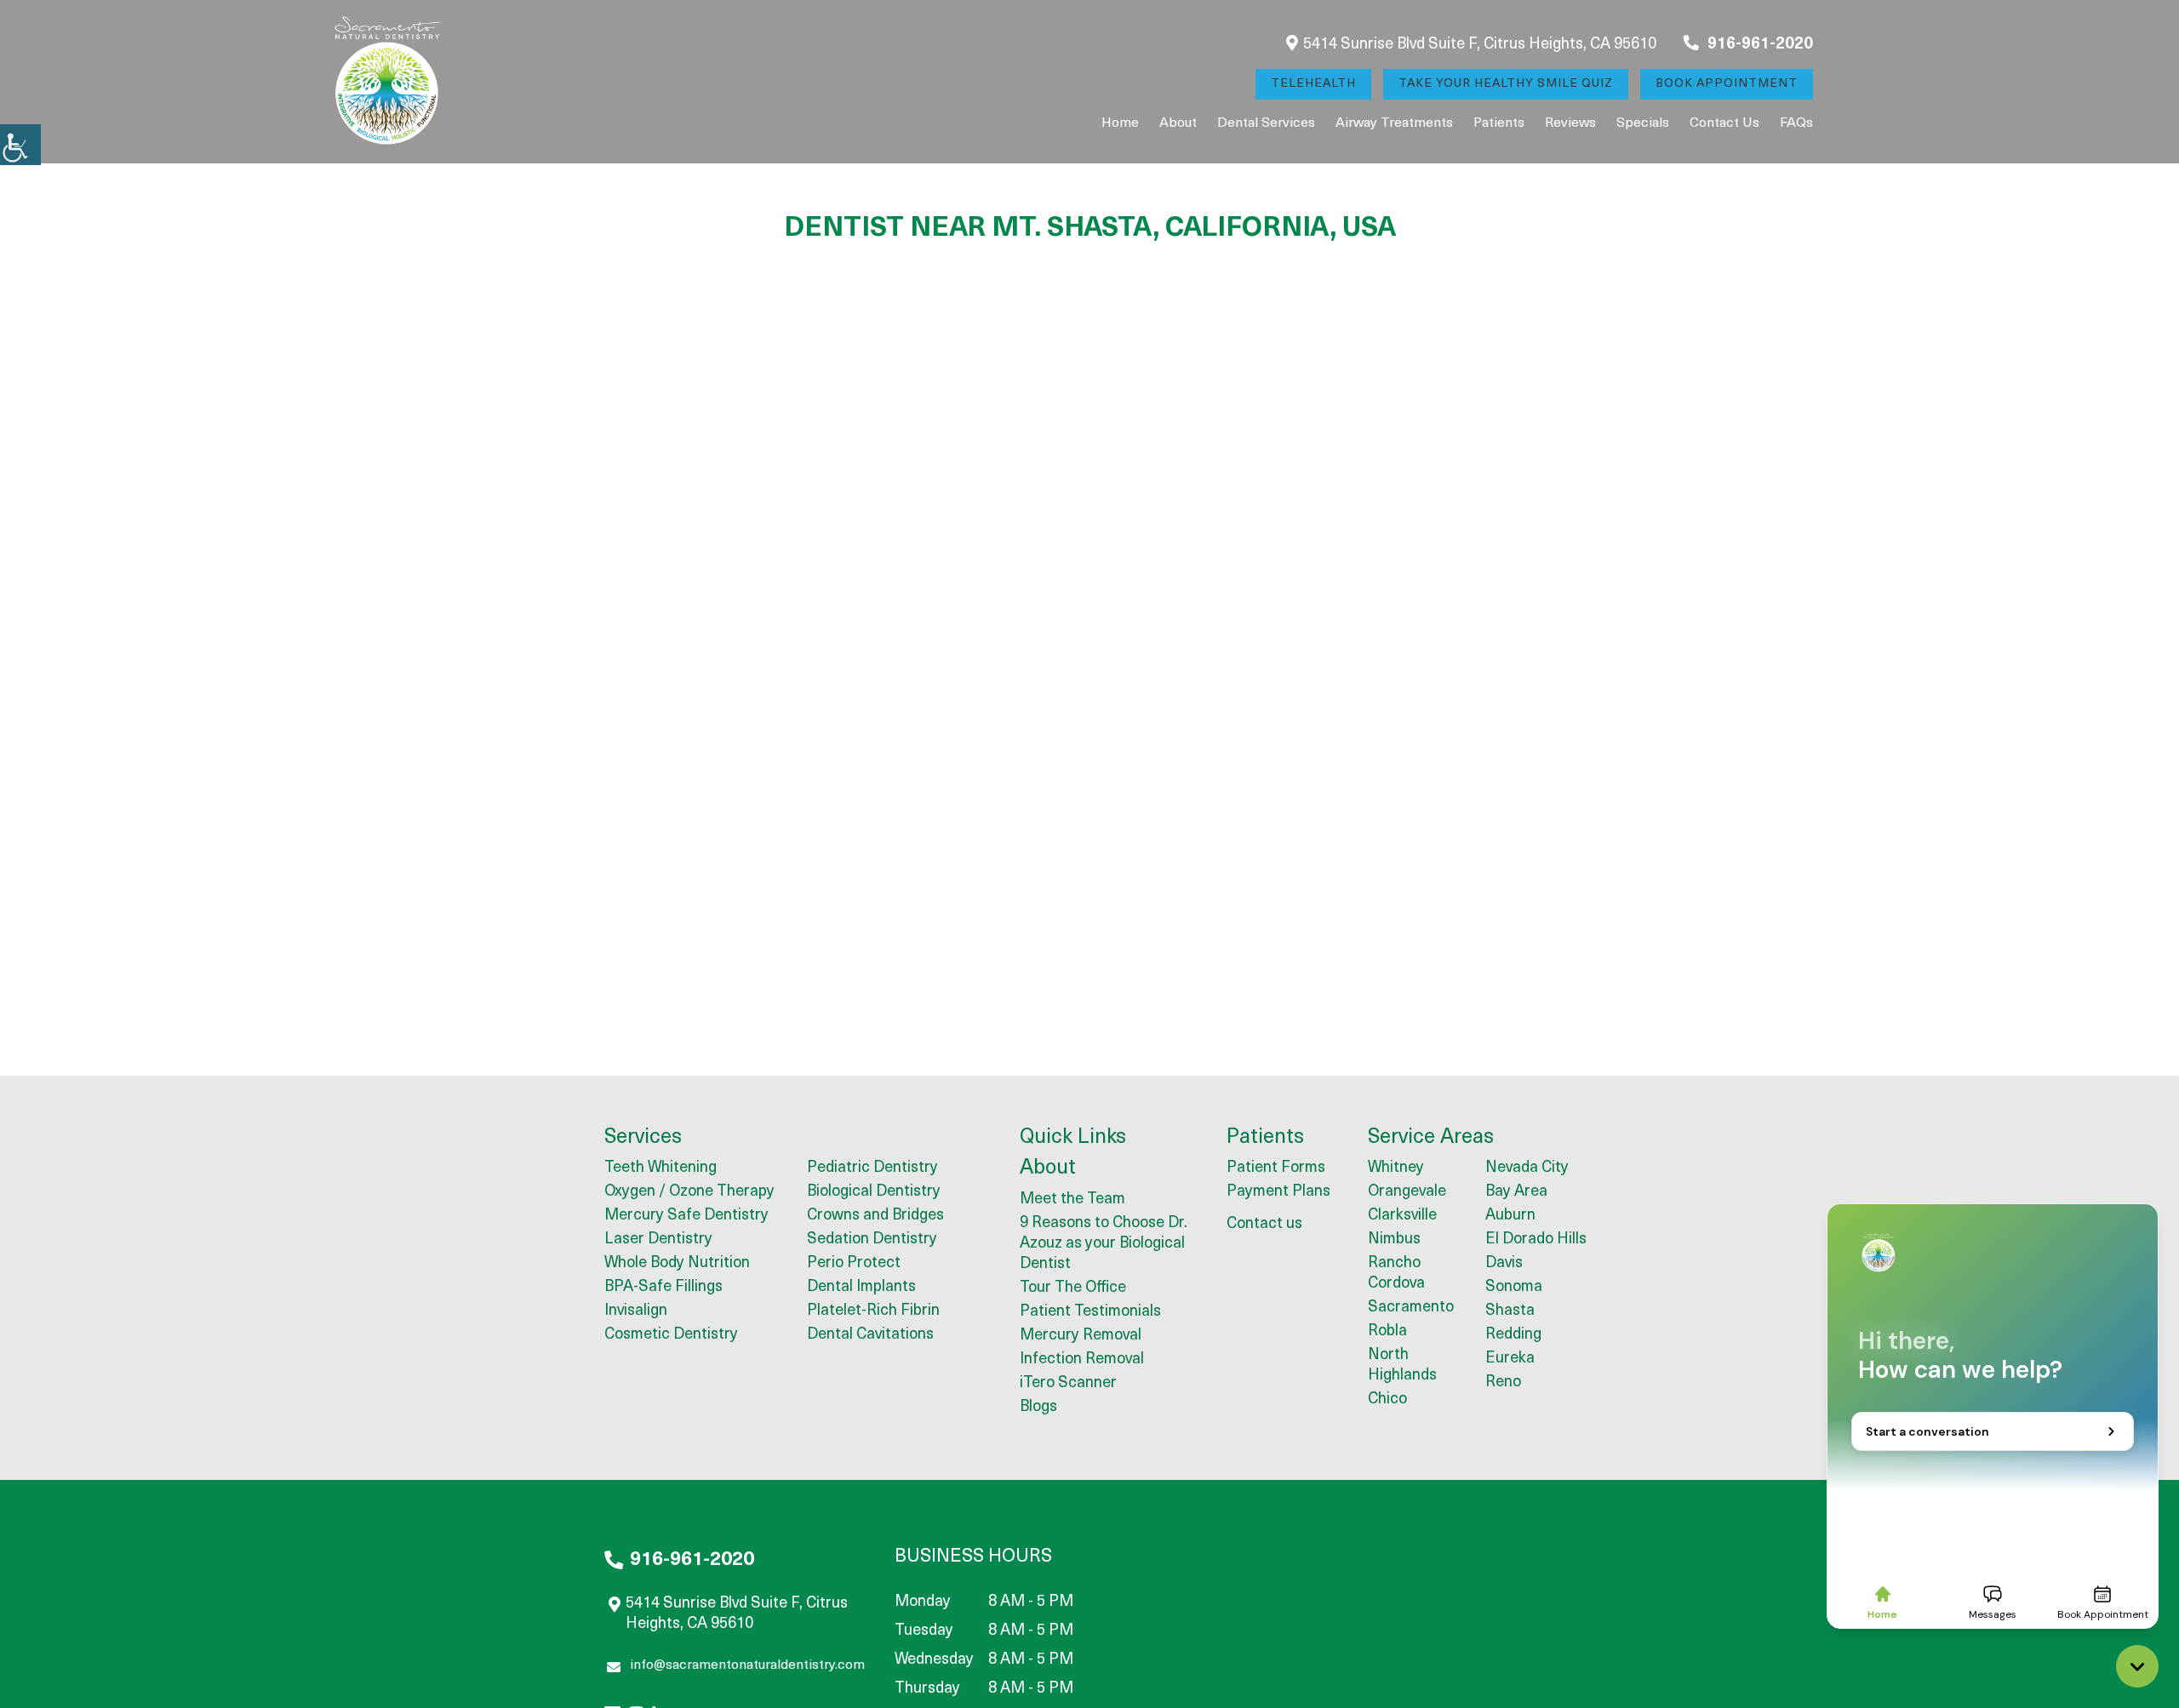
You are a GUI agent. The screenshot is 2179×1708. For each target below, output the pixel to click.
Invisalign (636, 1311)
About (1178, 123)
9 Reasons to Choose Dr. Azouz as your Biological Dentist (1104, 1244)
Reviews (1570, 123)
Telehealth (1313, 84)
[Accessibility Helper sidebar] (20, 145)
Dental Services (1266, 123)
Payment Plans (1278, 1192)
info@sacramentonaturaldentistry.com (747, 1665)
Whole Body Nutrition (677, 1264)
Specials (1643, 123)
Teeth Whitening (661, 1168)
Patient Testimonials (1090, 1312)
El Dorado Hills (1536, 1240)
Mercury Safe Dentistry (686, 1216)
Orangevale (1407, 1192)
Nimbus (1394, 1240)
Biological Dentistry (874, 1192)
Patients (1499, 123)
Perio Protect (854, 1264)
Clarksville (1402, 1216)
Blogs (1038, 1408)
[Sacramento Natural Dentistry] (387, 82)
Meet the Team (1072, 1200)
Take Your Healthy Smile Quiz (1506, 84)
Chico (1387, 1400)
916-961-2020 (1759, 45)
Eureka (1510, 1359)
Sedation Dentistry (872, 1240)
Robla (1387, 1332)
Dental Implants (861, 1288)
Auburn (1510, 1216)
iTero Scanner (1068, 1384)
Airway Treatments (1394, 123)
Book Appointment (1727, 84)
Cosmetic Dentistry (671, 1335)
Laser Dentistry (658, 1240)
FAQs (1796, 123)
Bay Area (1516, 1192)
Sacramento (1411, 1308)
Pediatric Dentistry (872, 1168)
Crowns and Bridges (875, 1216)
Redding (1513, 1335)
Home (1120, 123)
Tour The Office (1073, 1288)
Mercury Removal (1081, 1336)
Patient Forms (1276, 1168)
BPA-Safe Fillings (663, 1288)
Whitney (1396, 1168)
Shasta (1510, 1311)
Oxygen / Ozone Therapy (689, 1192)
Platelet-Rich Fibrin (873, 1311)
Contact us (1724, 123)
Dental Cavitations (870, 1335)
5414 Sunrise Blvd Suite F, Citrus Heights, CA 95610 (1480, 45)
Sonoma (1514, 1288)
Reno (1503, 1383)
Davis (1504, 1264)
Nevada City (1527, 1168)
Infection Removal (1082, 1360)
